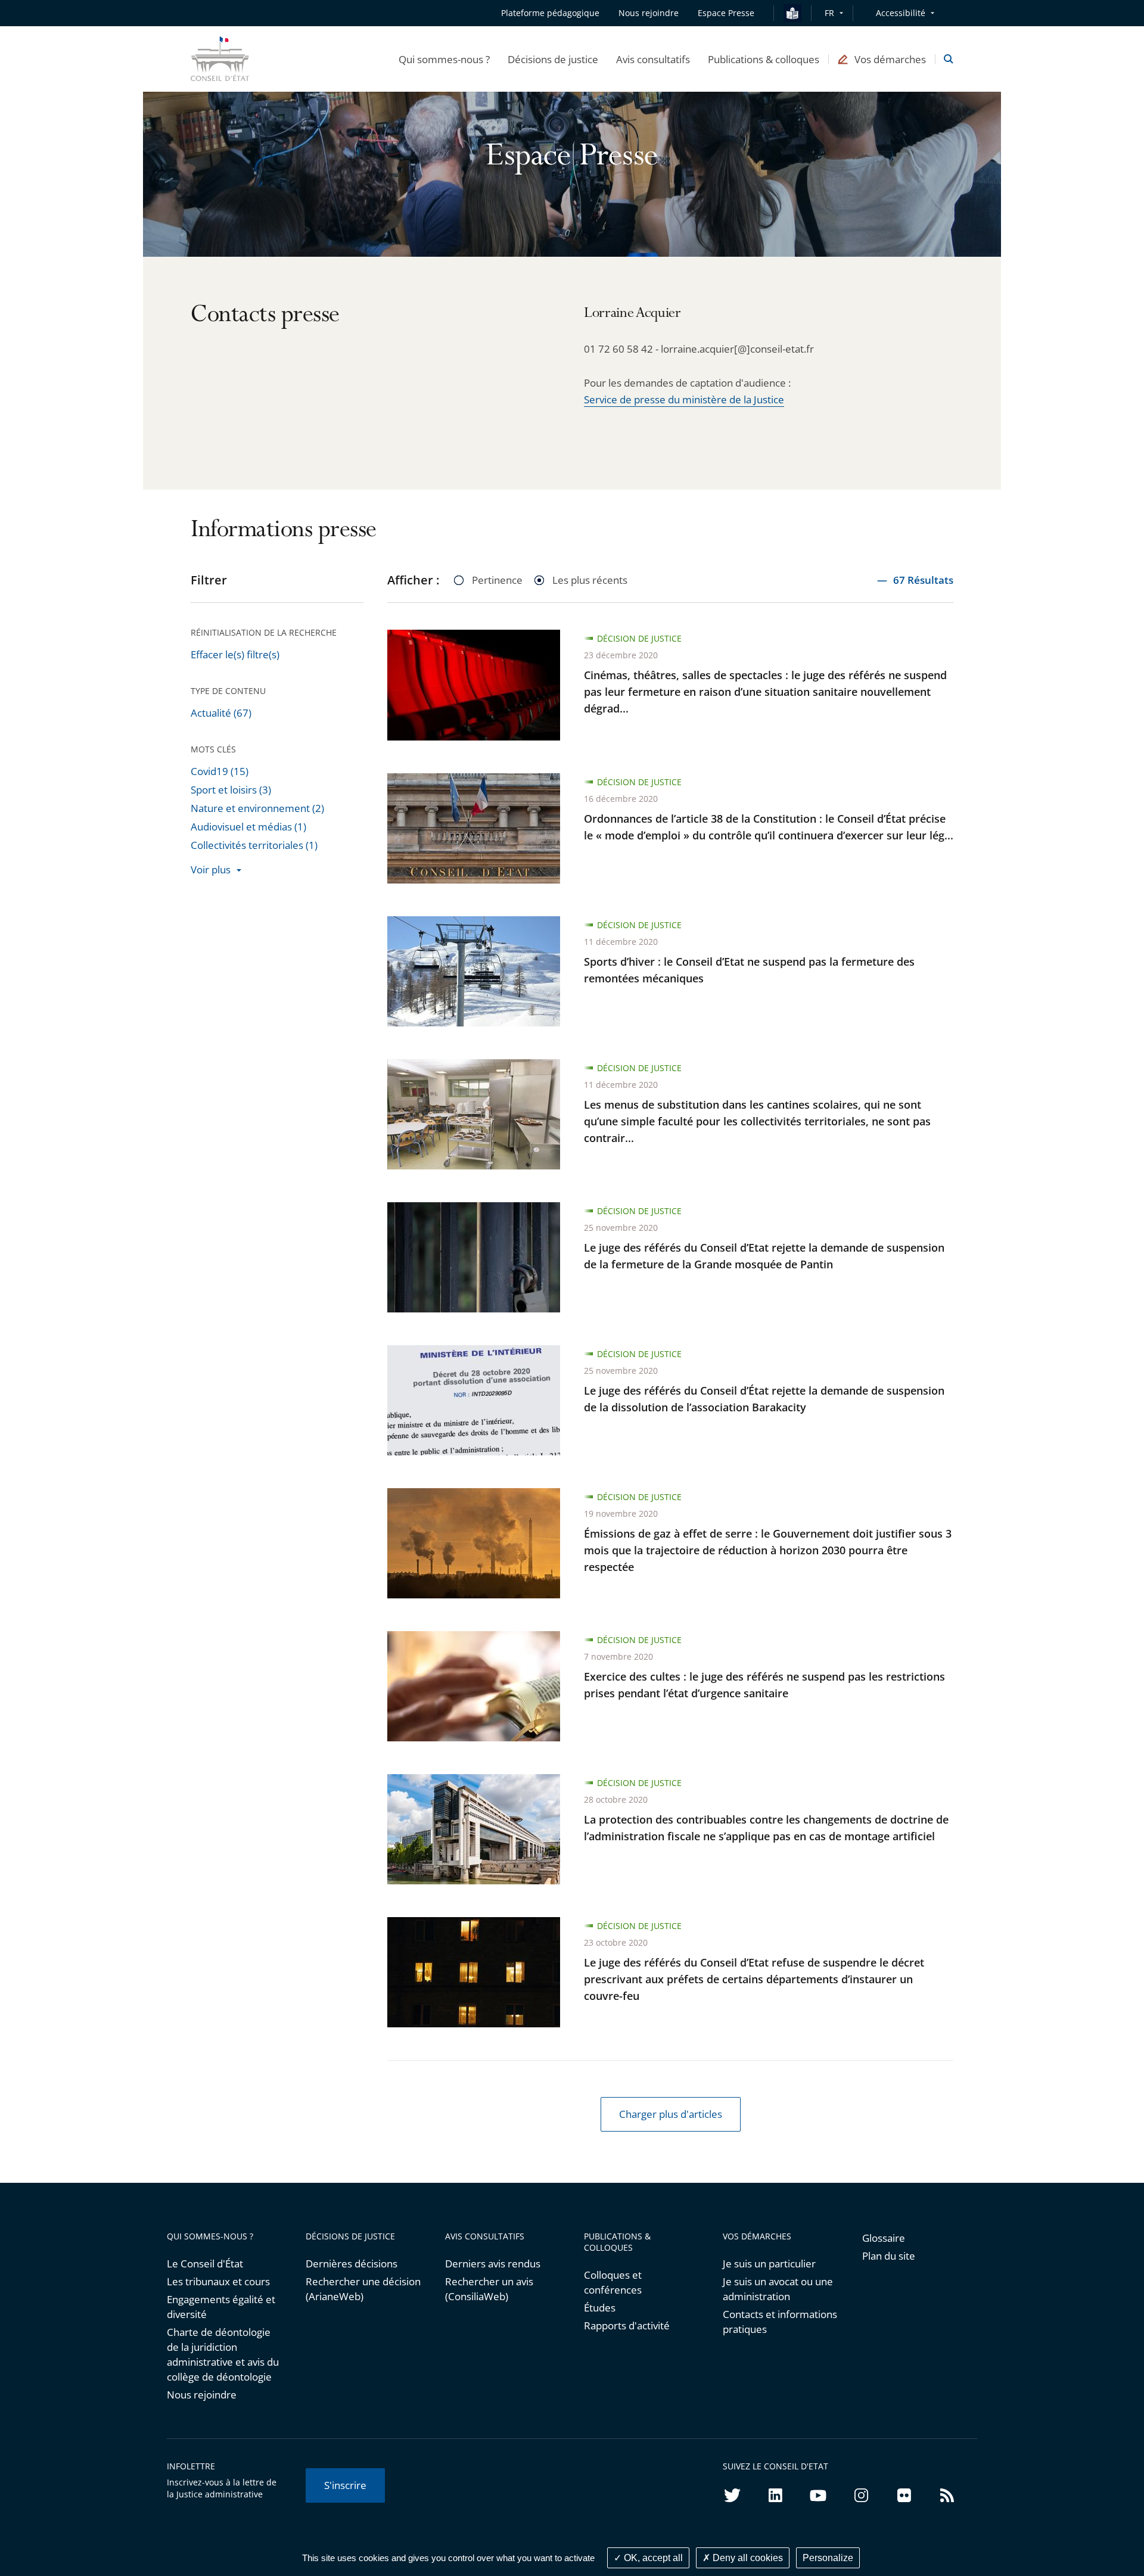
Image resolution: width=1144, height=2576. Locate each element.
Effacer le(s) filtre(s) (235, 654)
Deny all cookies (747, 2558)
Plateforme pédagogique (550, 13)
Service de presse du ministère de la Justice (684, 399)
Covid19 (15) (220, 771)
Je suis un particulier (769, 2264)
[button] (444, 59)
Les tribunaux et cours (218, 2281)
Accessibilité (901, 13)
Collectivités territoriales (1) (254, 845)
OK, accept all (652, 2558)
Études (600, 2308)
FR (829, 13)
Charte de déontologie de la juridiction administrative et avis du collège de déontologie (223, 2354)
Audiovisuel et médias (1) (248, 827)
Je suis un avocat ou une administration (778, 2289)
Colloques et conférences (613, 2282)
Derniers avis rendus (493, 2264)
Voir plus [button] (211, 869)
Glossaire (884, 2238)
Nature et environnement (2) (257, 808)
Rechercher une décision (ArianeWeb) (363, 2289)
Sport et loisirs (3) (231, 790)
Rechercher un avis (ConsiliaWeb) (489, 2289)
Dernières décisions (352, 2264)
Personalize (828, 2558)
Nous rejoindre (202, 2395)
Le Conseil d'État (205, 2264)
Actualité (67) (221, 713)
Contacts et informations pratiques (780, 2322)
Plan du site (889, 2256)
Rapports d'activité (627, 2325)
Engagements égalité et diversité (221, 2307)
